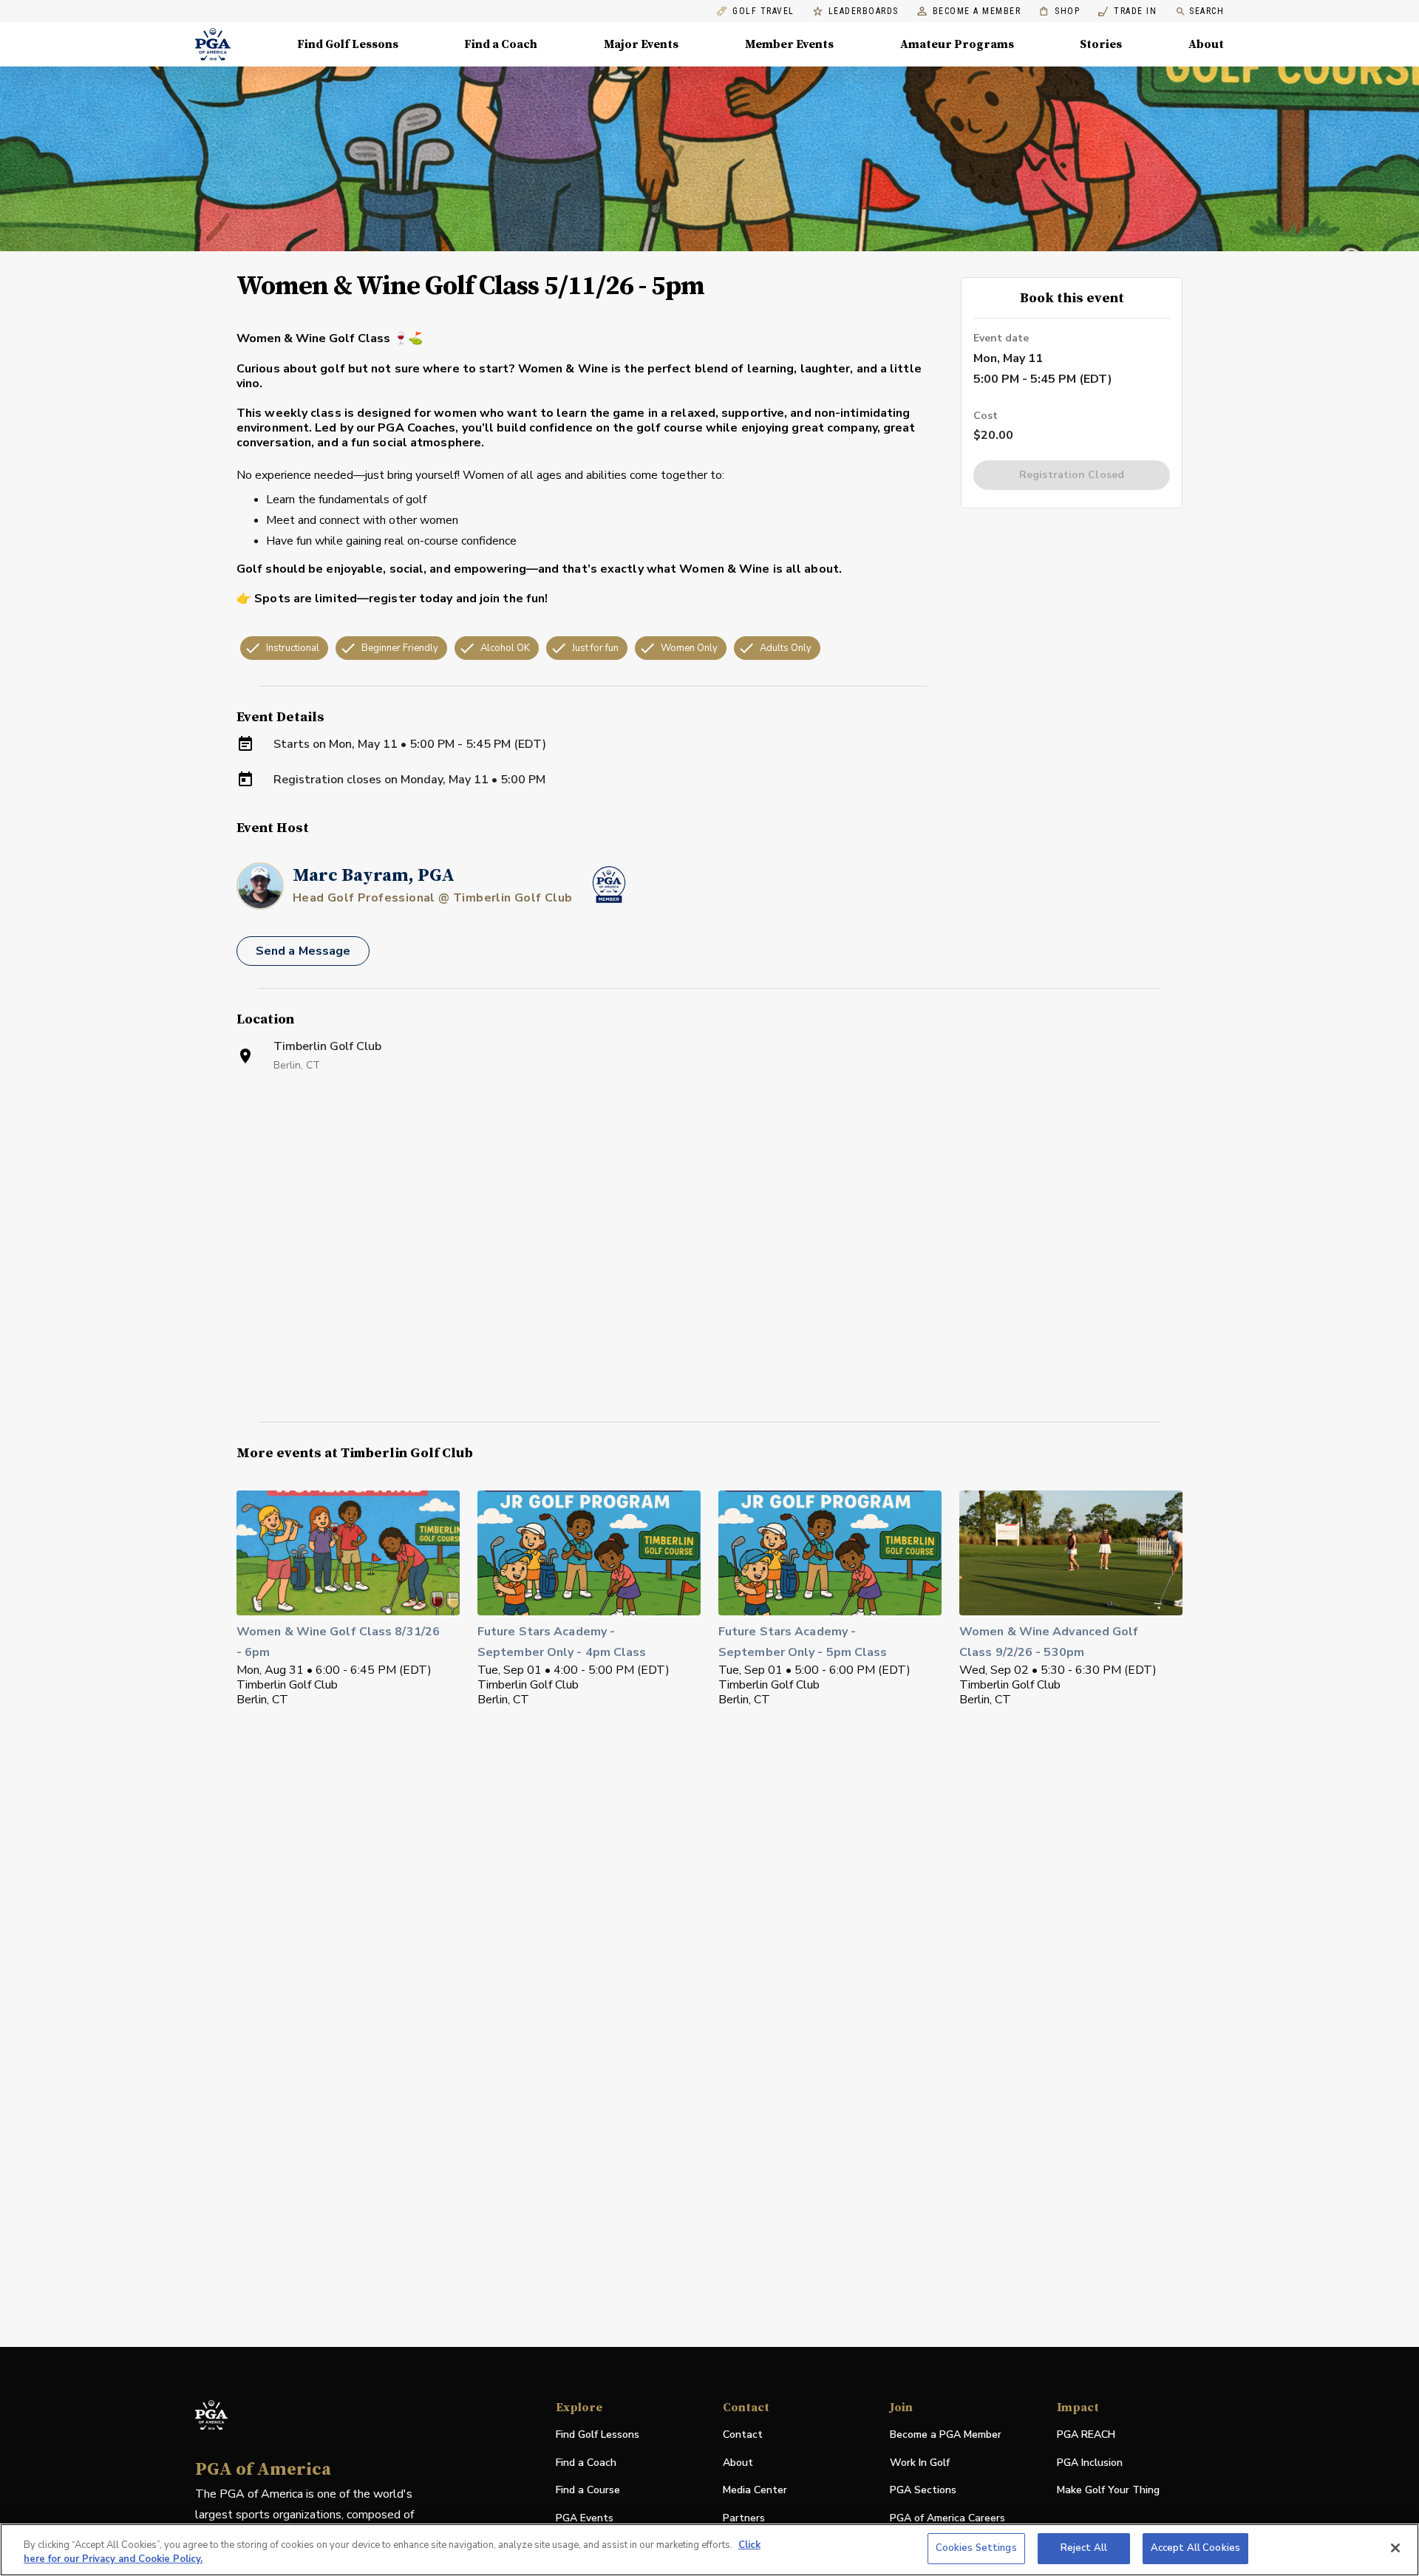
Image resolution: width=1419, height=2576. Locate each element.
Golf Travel (763, 11)
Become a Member (977, 11)
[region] (709, 2550)
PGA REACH (1086, 2435)
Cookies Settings (976, 2548)
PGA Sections (923, 2490)
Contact (743, 2434)
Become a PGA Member (946, 2434)
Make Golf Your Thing (1108, 2491)
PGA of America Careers (947, 2519)
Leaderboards (864, 11)
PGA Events (585, 2518)
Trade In (1127, 11)
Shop (1059, 11)
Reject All (1084, 2548)
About (1206, 44)
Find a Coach (501, 44)
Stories (1101, 44)
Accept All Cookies (1195, 2548)
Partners (744, 2518)
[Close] (1395, 2548)
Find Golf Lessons (348, 44)
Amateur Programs (957, 44)
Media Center (755, 2491)
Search (1207, 11)
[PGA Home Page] (213, 44)
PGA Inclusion (1090, 2463)
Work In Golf (920, 2463)
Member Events (789, 44)
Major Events (641, 44)
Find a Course (588, 2490)
